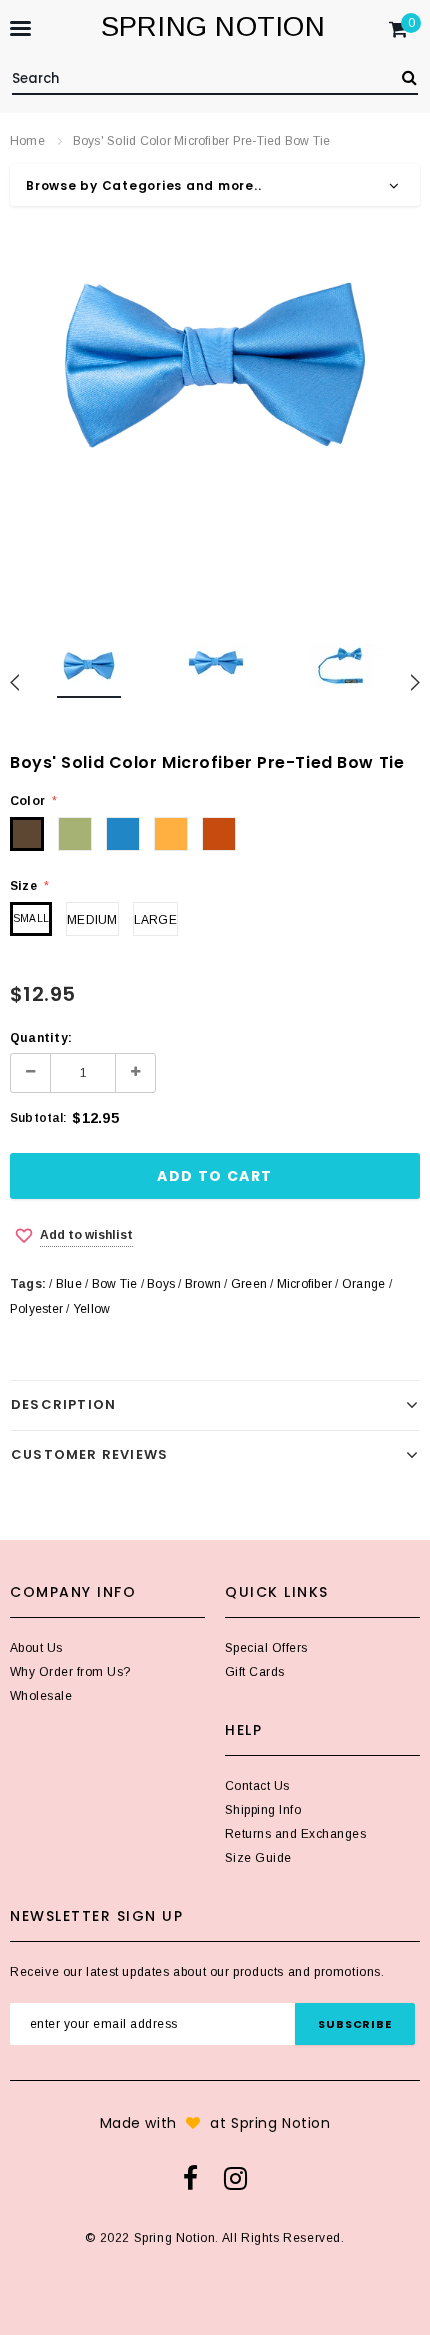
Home (27, 141)
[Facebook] (190, 2178)
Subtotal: (38, 1118)
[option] (215, 360)
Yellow (91, 1309)
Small (31, 918)
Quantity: (41, 1038)
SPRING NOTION (213, 26)
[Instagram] (235, 2178)
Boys (161, 1284)
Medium (92, 920)
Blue (69, 1284)
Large (155, 920)
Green (249, 1284)
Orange (363, 1284)
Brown (203, 1284)
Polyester (36, 1309)
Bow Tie (115, 1284)
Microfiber (304, 1284)
